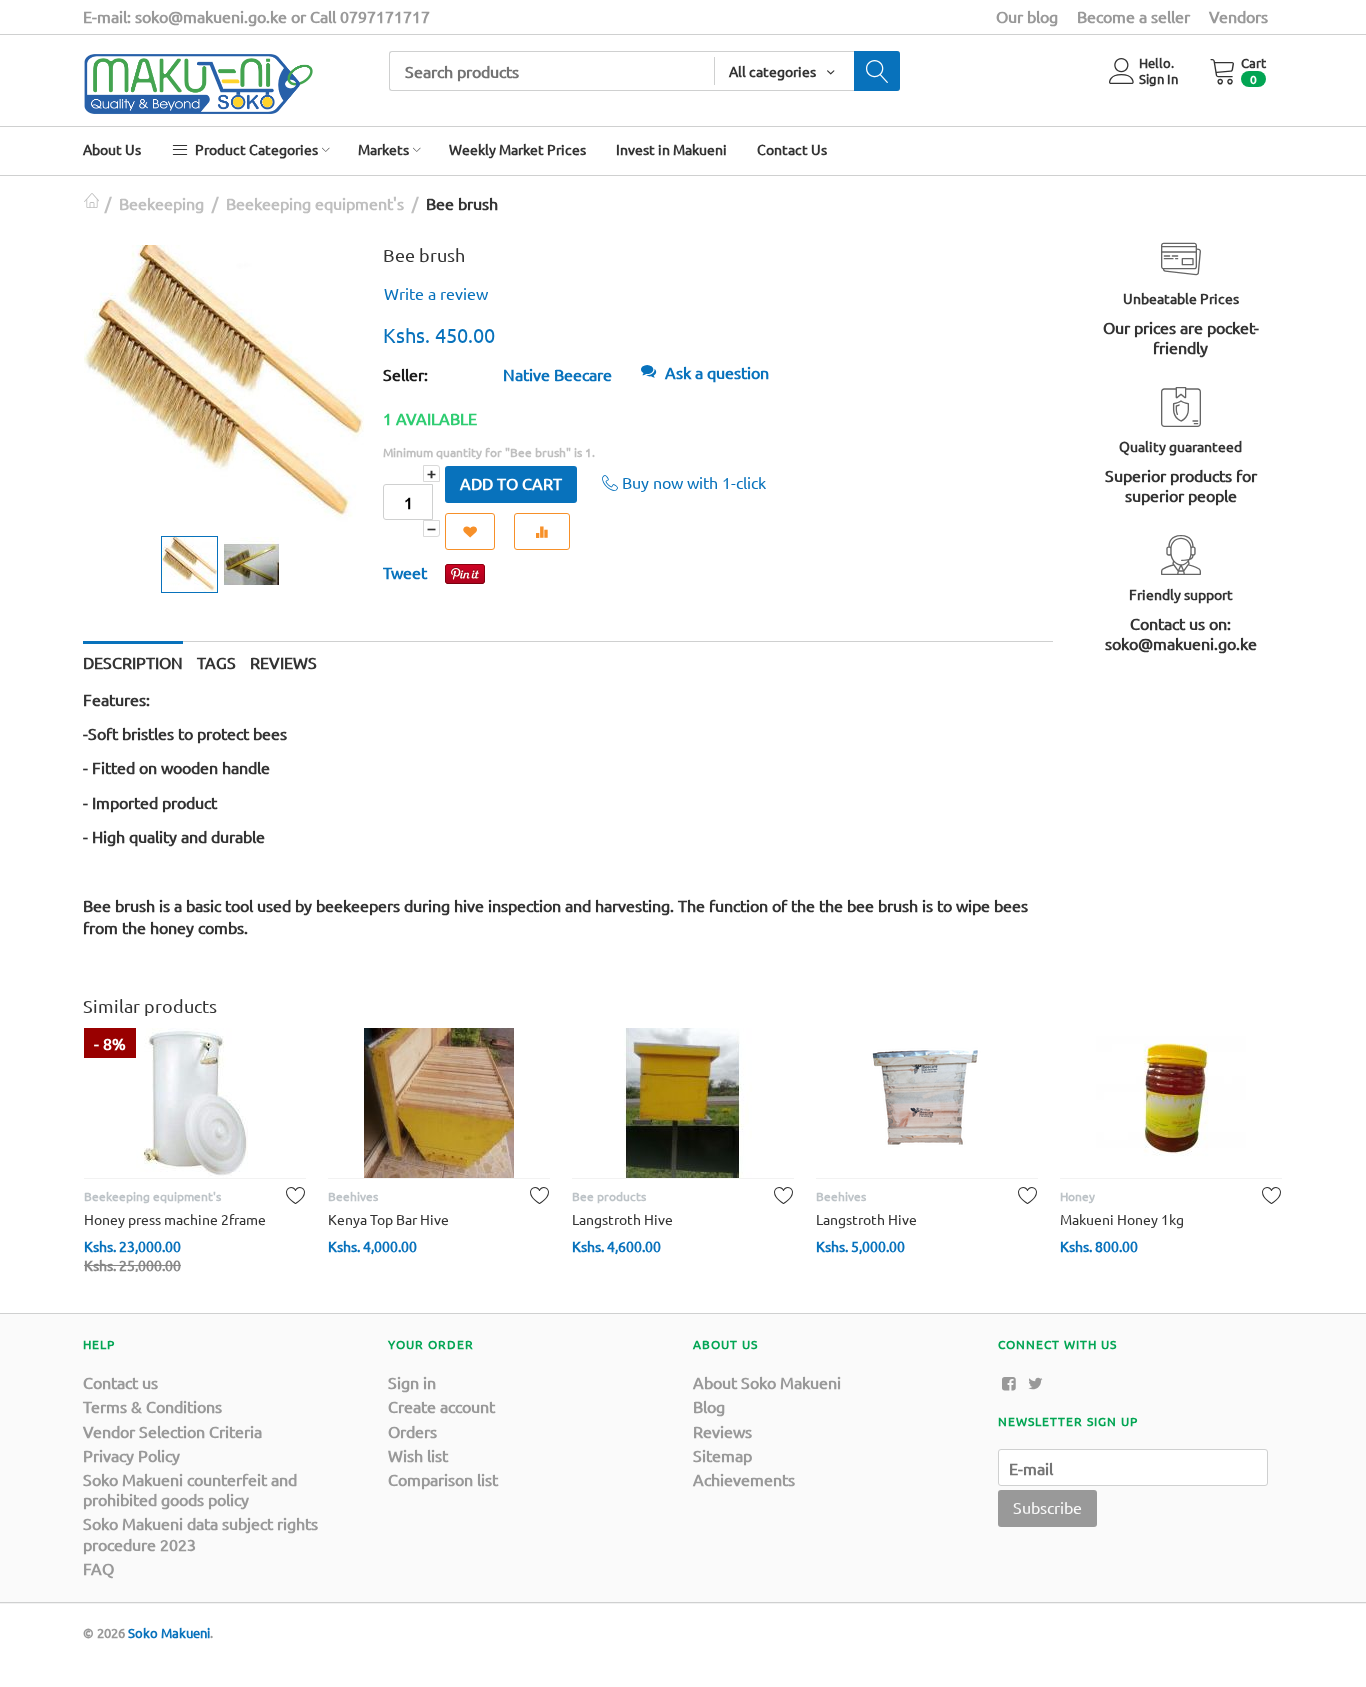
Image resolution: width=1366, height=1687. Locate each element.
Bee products (609, 1196)
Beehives (353, 1196)
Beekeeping (161, 203)
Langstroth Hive (622, 1219)
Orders (412, 1431)
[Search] (877, 71)
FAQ (98, 1568)
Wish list (418, 1455)
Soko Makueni (169, 1632)
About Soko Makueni (767, 1382)
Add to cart (511, 483)
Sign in (412, 1382)
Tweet (405, 572)
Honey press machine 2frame (175, 1219)
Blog (709, 1406)
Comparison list (443, 1479)
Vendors (1238, 16)
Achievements (744, 1479)
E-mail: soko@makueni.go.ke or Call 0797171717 (256, 16)
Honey (1077, 1196)
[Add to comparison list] (542, 531)
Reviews (722, 1431)
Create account (441, 1406)
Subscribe (1047, 1507)
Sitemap (722, 1455)
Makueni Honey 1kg (1122, 1219)
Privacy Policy (131, 1455)
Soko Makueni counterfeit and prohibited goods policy (190, 1489)
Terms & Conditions (152, 1406)
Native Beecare (557, 374)
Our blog (1027, 16)
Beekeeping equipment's (315, 203)
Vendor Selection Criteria (172, 1431)
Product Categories (255, 149)
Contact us (120, 1382)
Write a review (436, 293)
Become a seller (1133, 16)
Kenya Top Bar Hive (388, 1219)
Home (91, 203)
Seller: (405, 374)
